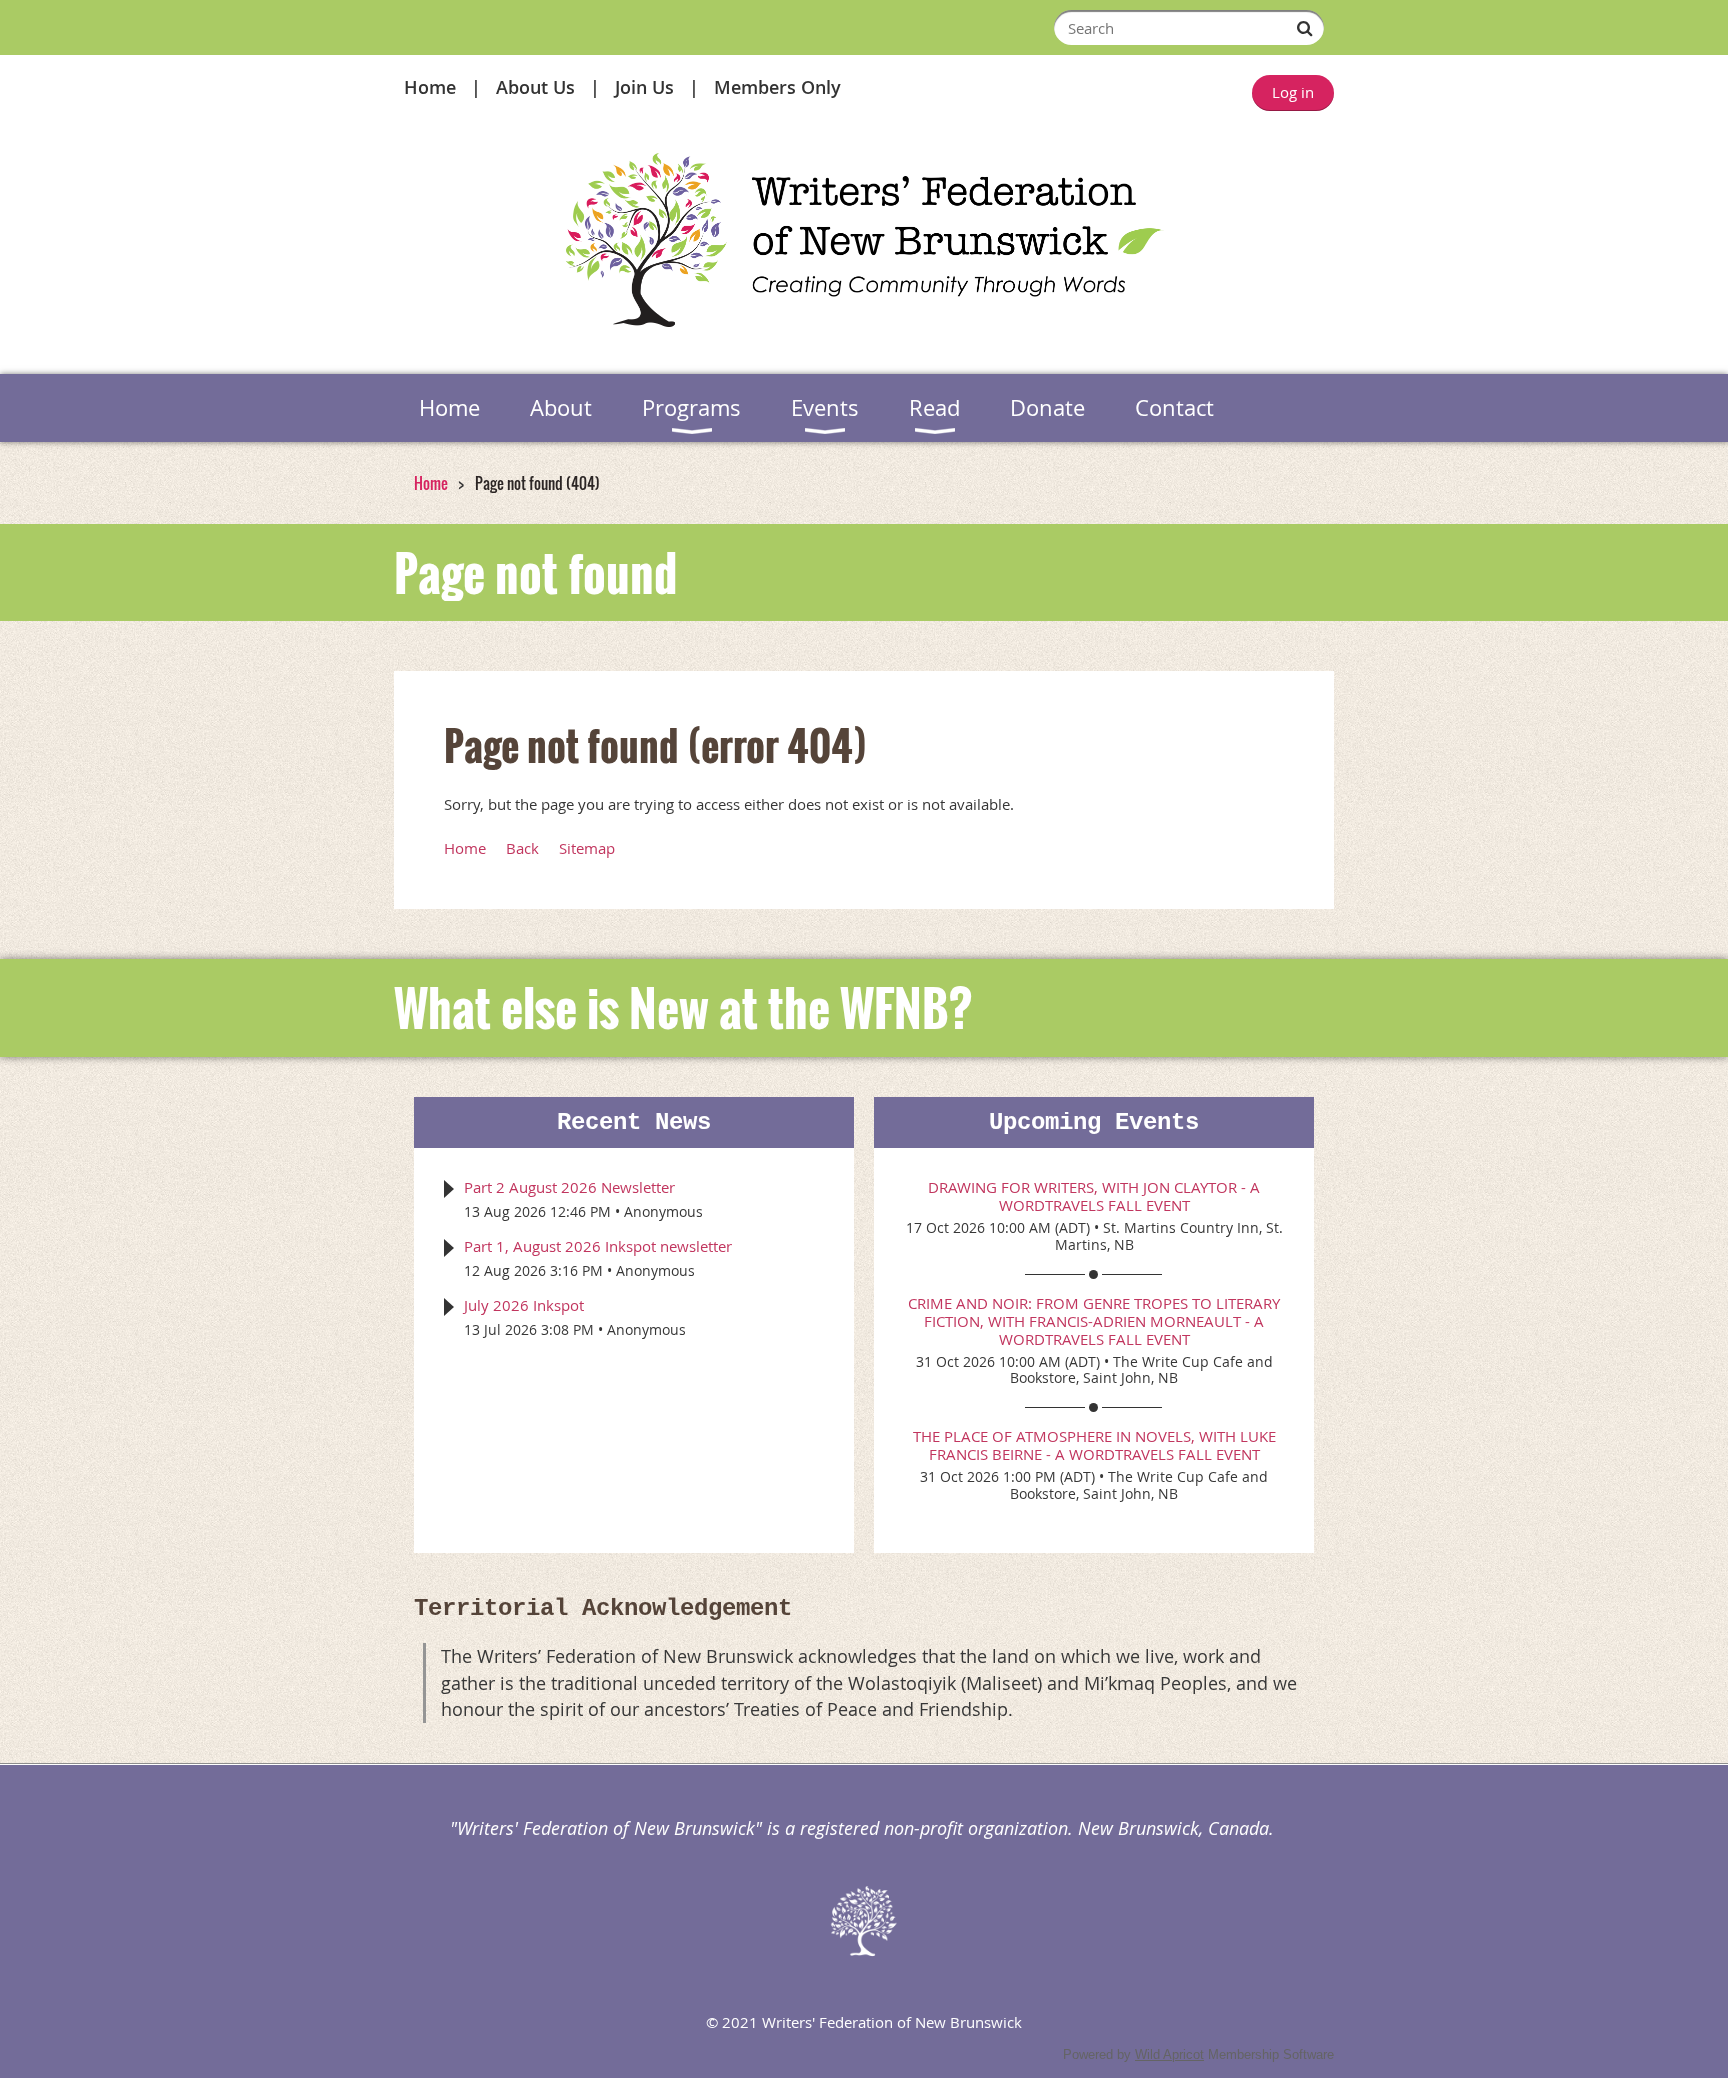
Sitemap (587, 848)
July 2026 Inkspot (524, 1305)
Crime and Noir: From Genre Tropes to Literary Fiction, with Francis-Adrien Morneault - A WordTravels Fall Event (1094, 1321)
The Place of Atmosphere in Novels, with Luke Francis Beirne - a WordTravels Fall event (1094, 1445)
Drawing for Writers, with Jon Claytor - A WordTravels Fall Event (1094, 1196)
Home (430, 87)
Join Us (644, 87)
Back (522, 848)
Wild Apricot (1169, 2054)
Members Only (777, 87)
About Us (535, 87)
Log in (1293, 92)
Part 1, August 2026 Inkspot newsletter (598, 1246)
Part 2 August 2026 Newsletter (569, 1187)
